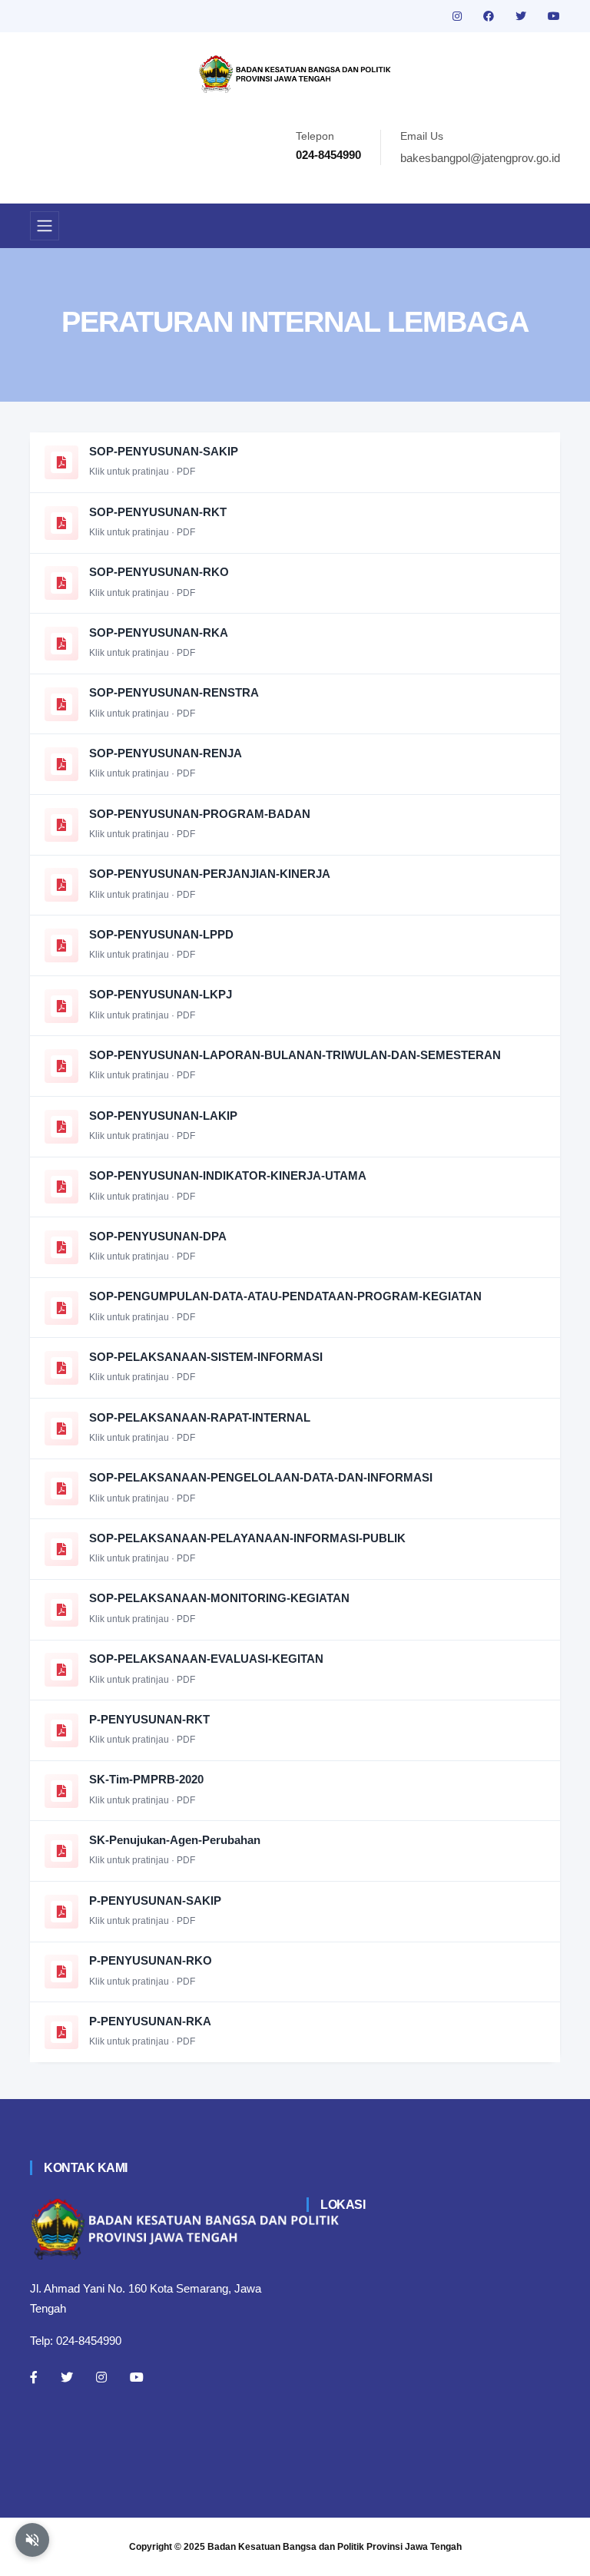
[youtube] (554, 16)
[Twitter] (67, 2377)
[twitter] (522, 16)
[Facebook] (34, 2377)
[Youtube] (137, 2377)
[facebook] (490, 16)
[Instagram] (101, 2377)
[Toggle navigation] (45, 226)
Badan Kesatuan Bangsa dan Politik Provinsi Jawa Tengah (335, 2547)
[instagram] (459, 16)
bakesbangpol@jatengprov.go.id (480, 158)
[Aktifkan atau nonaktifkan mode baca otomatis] (32, 2540)
